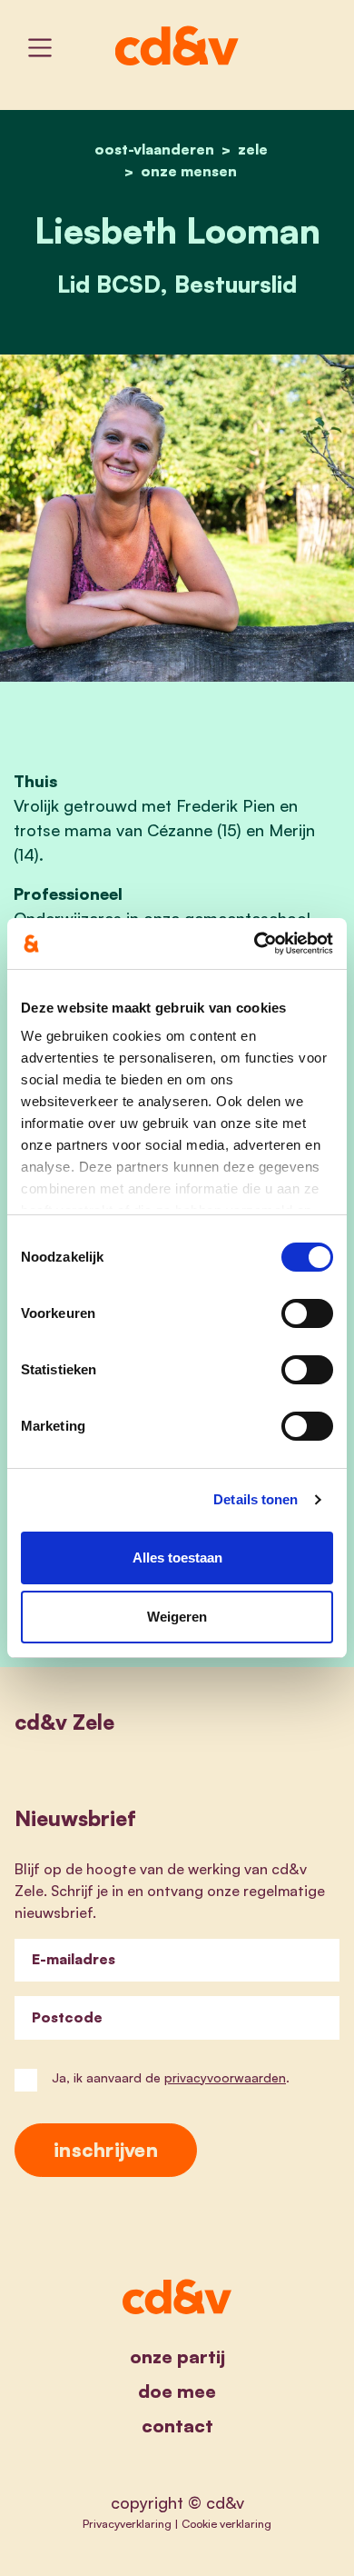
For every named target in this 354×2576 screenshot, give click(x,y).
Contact (177, 2426)
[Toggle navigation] (40, 48)
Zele (253, 149)
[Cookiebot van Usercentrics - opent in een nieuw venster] (255, 944)
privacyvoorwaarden (225, 2077)
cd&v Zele (64, 1722)
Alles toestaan (177, 1558)
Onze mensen (189, 171)
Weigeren (177, 1617)
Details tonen (256, 1499)
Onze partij (177, 2356)
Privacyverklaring (127, 2523)
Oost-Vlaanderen (154, 149)
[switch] (307, 1313)
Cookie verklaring (226, 2523)
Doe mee (177, 2391)
